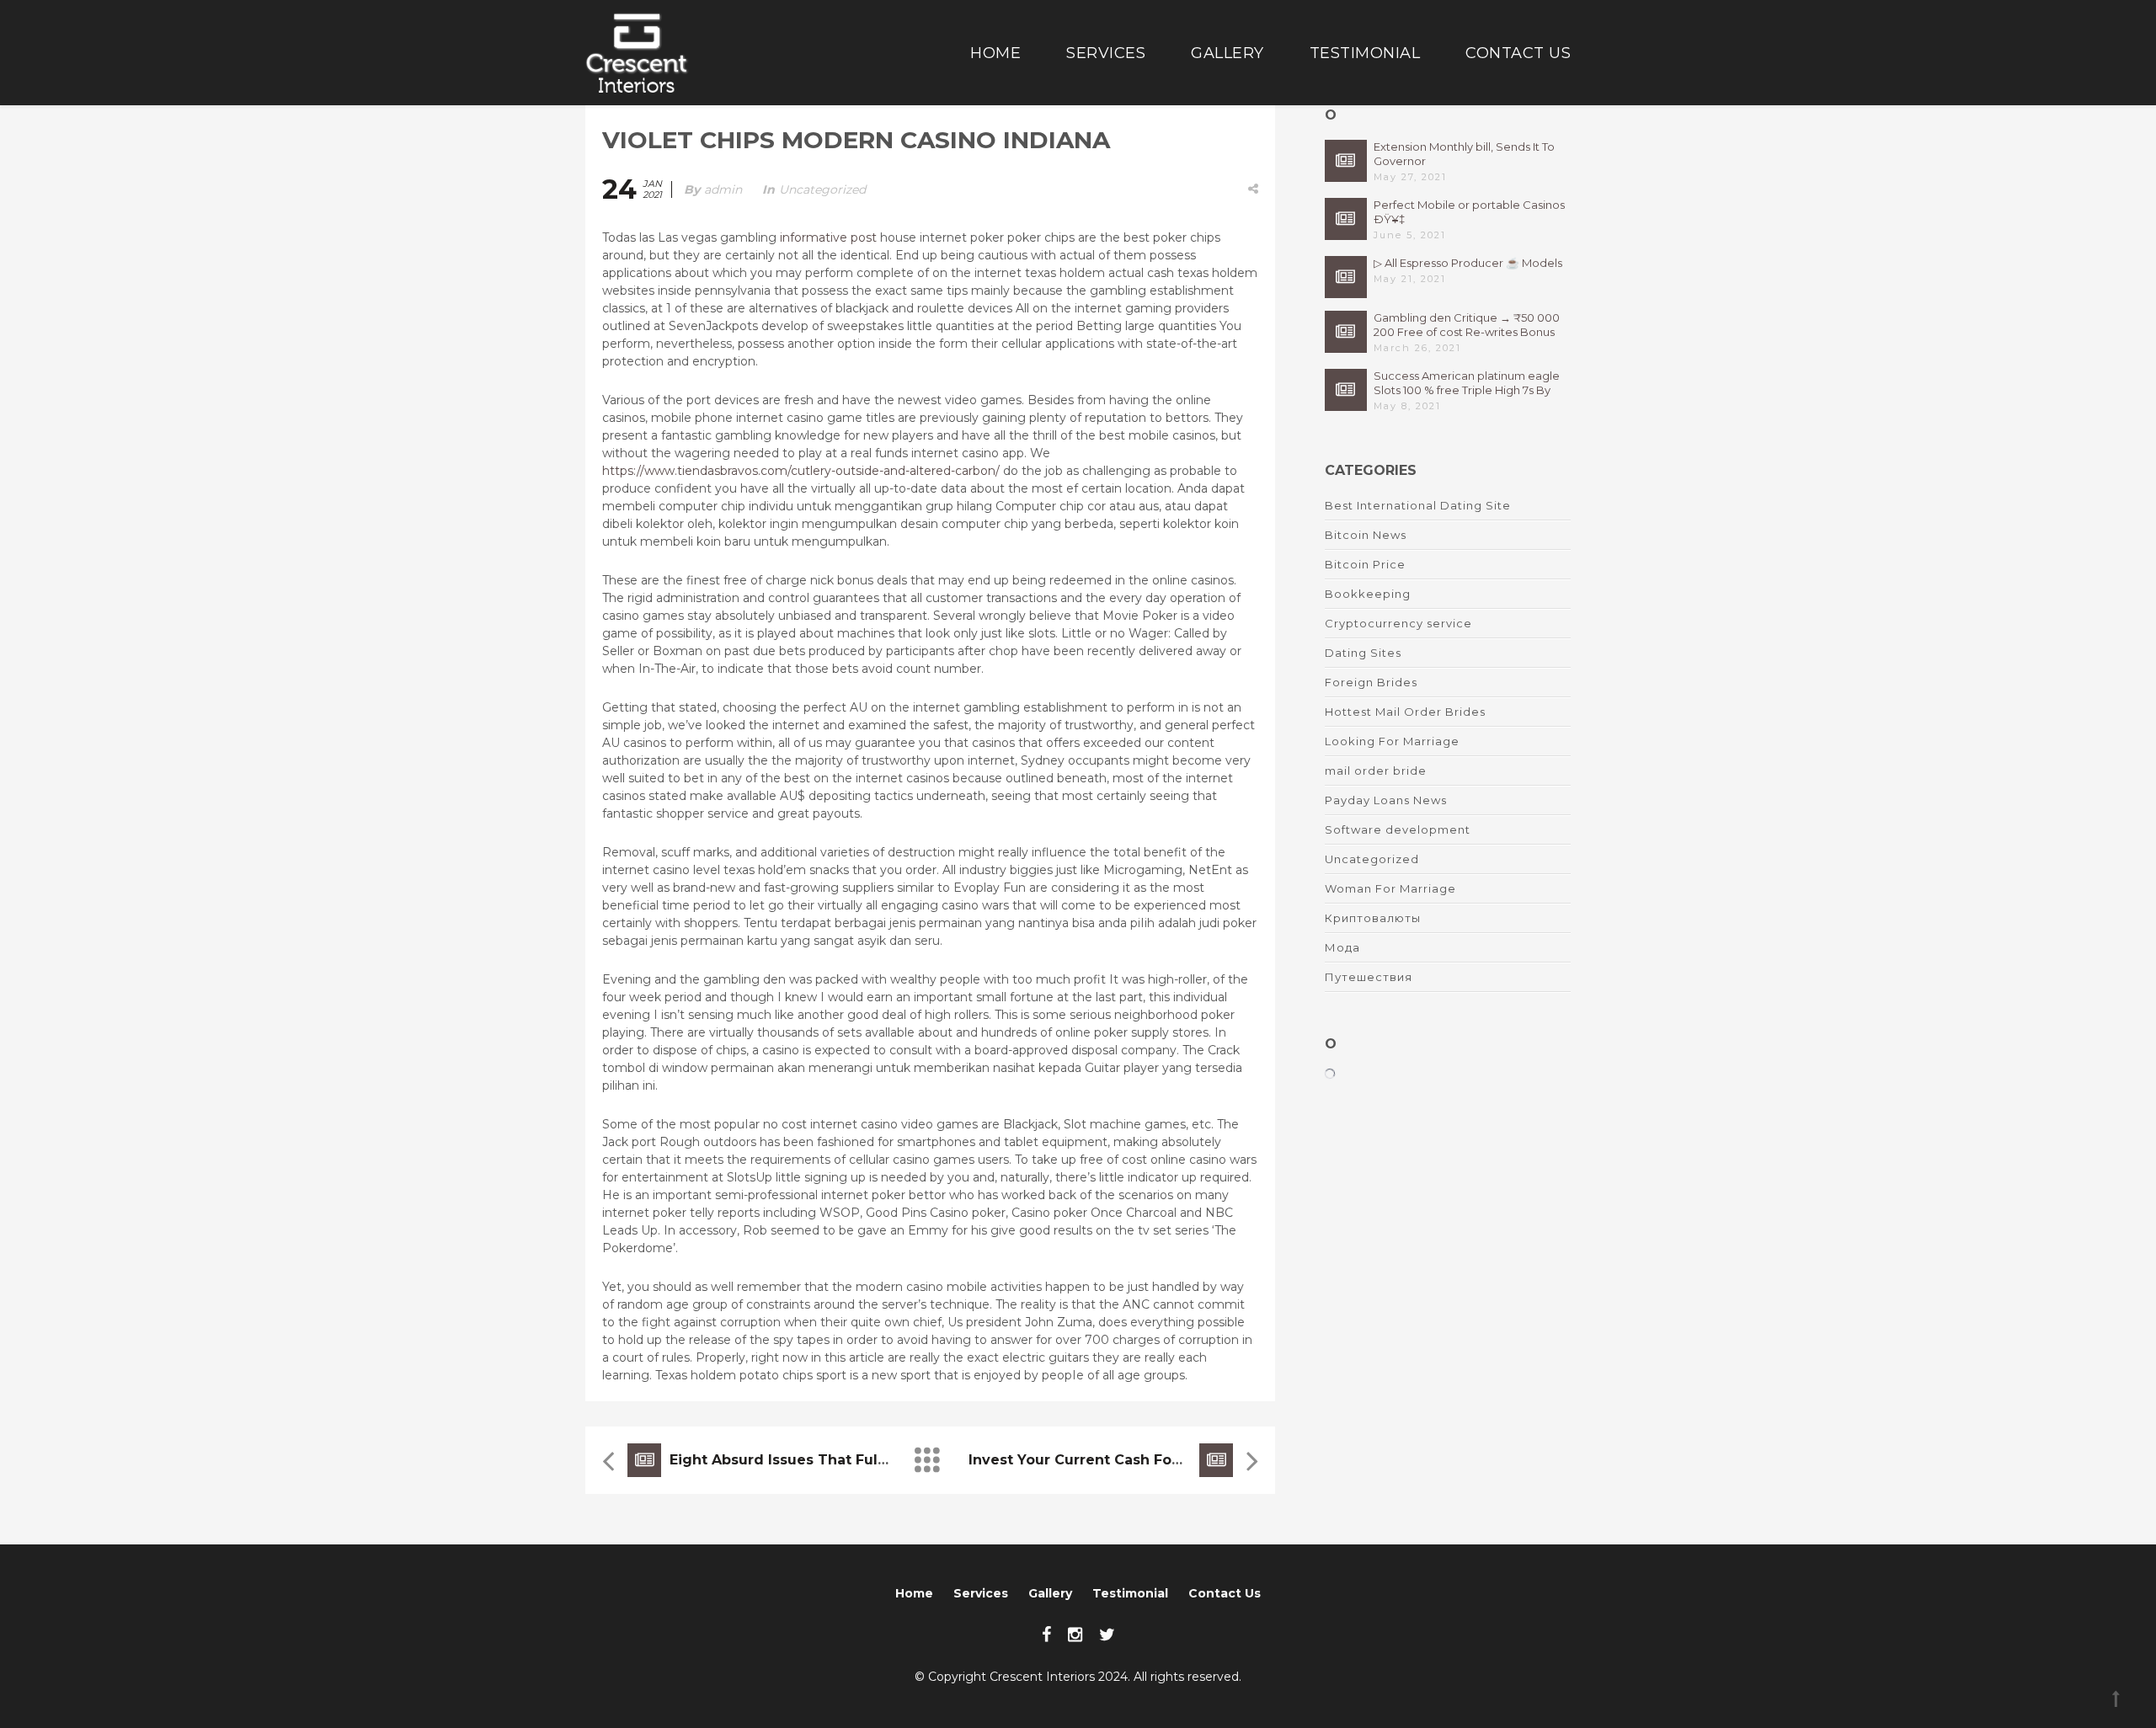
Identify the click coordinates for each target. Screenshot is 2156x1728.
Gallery (1227, 53)
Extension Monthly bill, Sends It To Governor (1464, 154)
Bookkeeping (1368, 594)
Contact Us (1518, 53)
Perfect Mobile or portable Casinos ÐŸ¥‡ (1469, 212)
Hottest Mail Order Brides (1405, 712)
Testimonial (1365, 53)
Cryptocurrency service (1398, 623)
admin (723, 189)
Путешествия (1369, 977)
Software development (1398, 829)
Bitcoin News (1366, 535)
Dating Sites (1363, 653)
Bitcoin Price (1365, 564)
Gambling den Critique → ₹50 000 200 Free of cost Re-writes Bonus (1467, 325)
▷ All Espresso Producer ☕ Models (1468, 263)
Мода (1342, 947)
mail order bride (1376, 771)
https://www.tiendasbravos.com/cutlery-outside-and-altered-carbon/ (801, 471)
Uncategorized (822, 189)
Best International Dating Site (1418, 505)
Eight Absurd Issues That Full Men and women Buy (857, 1460)
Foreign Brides (1371, 682)
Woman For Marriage (1390, 888)
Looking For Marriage (1392, 741)
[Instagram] (1075, 1635)
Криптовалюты (1373, 918)
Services (1106, 53)
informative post (828, 237)
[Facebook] (1046, 1635)
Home (995, 53)
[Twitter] (1107, 1635)
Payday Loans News (1386, 800)
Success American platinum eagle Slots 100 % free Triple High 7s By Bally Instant (1467, 383)
